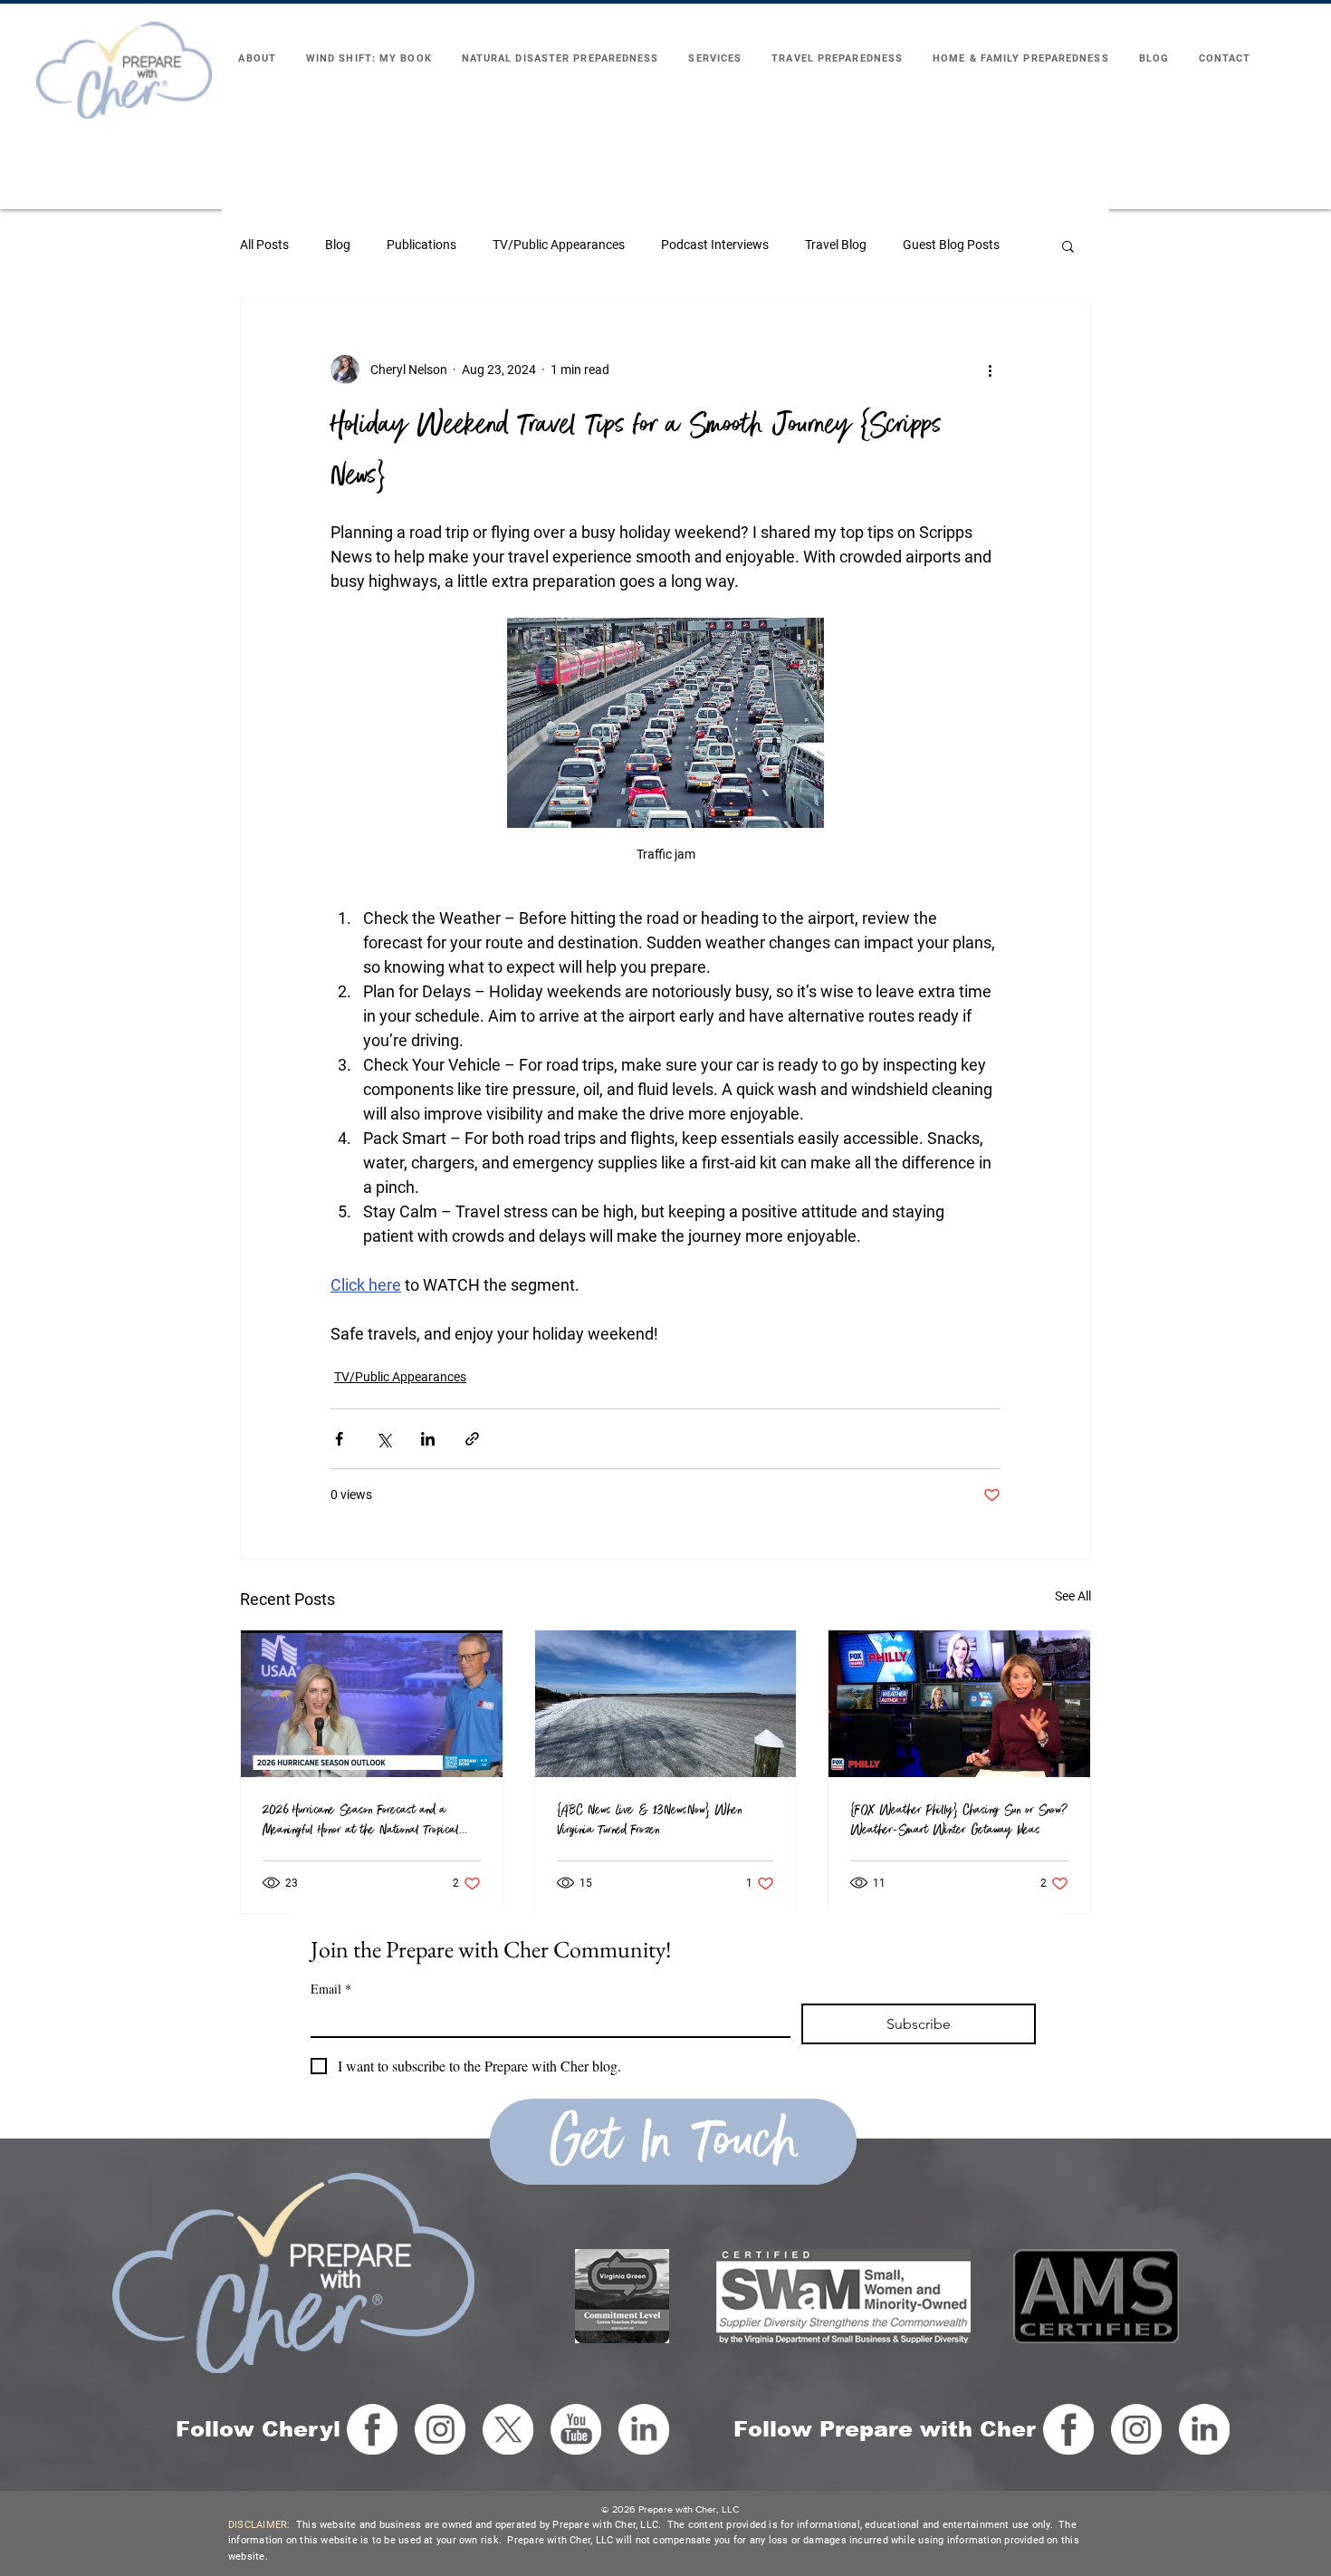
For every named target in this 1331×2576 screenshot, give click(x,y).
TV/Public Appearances (559, 245)
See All (1073, 1596)
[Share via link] (472, 1439)
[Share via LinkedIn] (428, 1439)
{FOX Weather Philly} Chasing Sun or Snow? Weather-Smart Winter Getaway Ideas (959, 1820)
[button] (1068, 245)
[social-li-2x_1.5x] (644, 2429)
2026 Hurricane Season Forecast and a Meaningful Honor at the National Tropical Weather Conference (361, 1820)
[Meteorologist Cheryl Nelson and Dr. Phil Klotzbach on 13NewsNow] (372, 1704)
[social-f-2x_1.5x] (372, 2429)
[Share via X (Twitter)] (383, 1439)
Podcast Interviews (715, 245)
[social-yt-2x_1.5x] (576, 2429)
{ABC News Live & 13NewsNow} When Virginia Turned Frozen (650, 1820)
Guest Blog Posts (951, 245)
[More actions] (990, 370)
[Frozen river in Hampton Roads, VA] (666, 1704)
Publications (421, 245)
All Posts (264, 245)
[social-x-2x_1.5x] (508, 2429)
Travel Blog (836, 245)
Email (331, 1989)
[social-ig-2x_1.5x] (440, 2429)
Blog (338, 245)
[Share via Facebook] (339, 1439)
